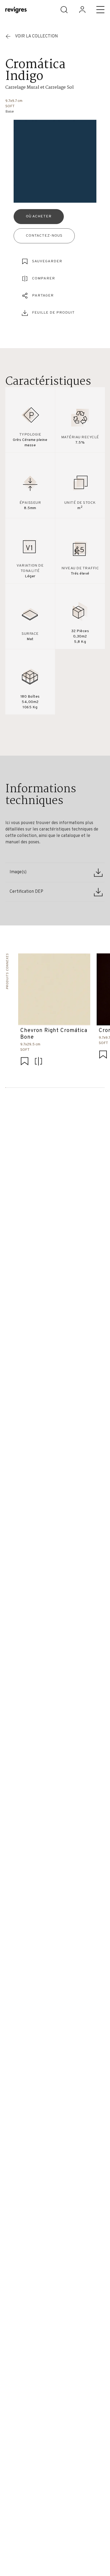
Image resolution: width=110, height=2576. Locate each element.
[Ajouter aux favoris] (25, 1062)
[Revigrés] (16, 11)
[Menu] (100, 10)
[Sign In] (82, 10)
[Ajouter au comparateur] (38, 1062)
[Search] (64, 10)
